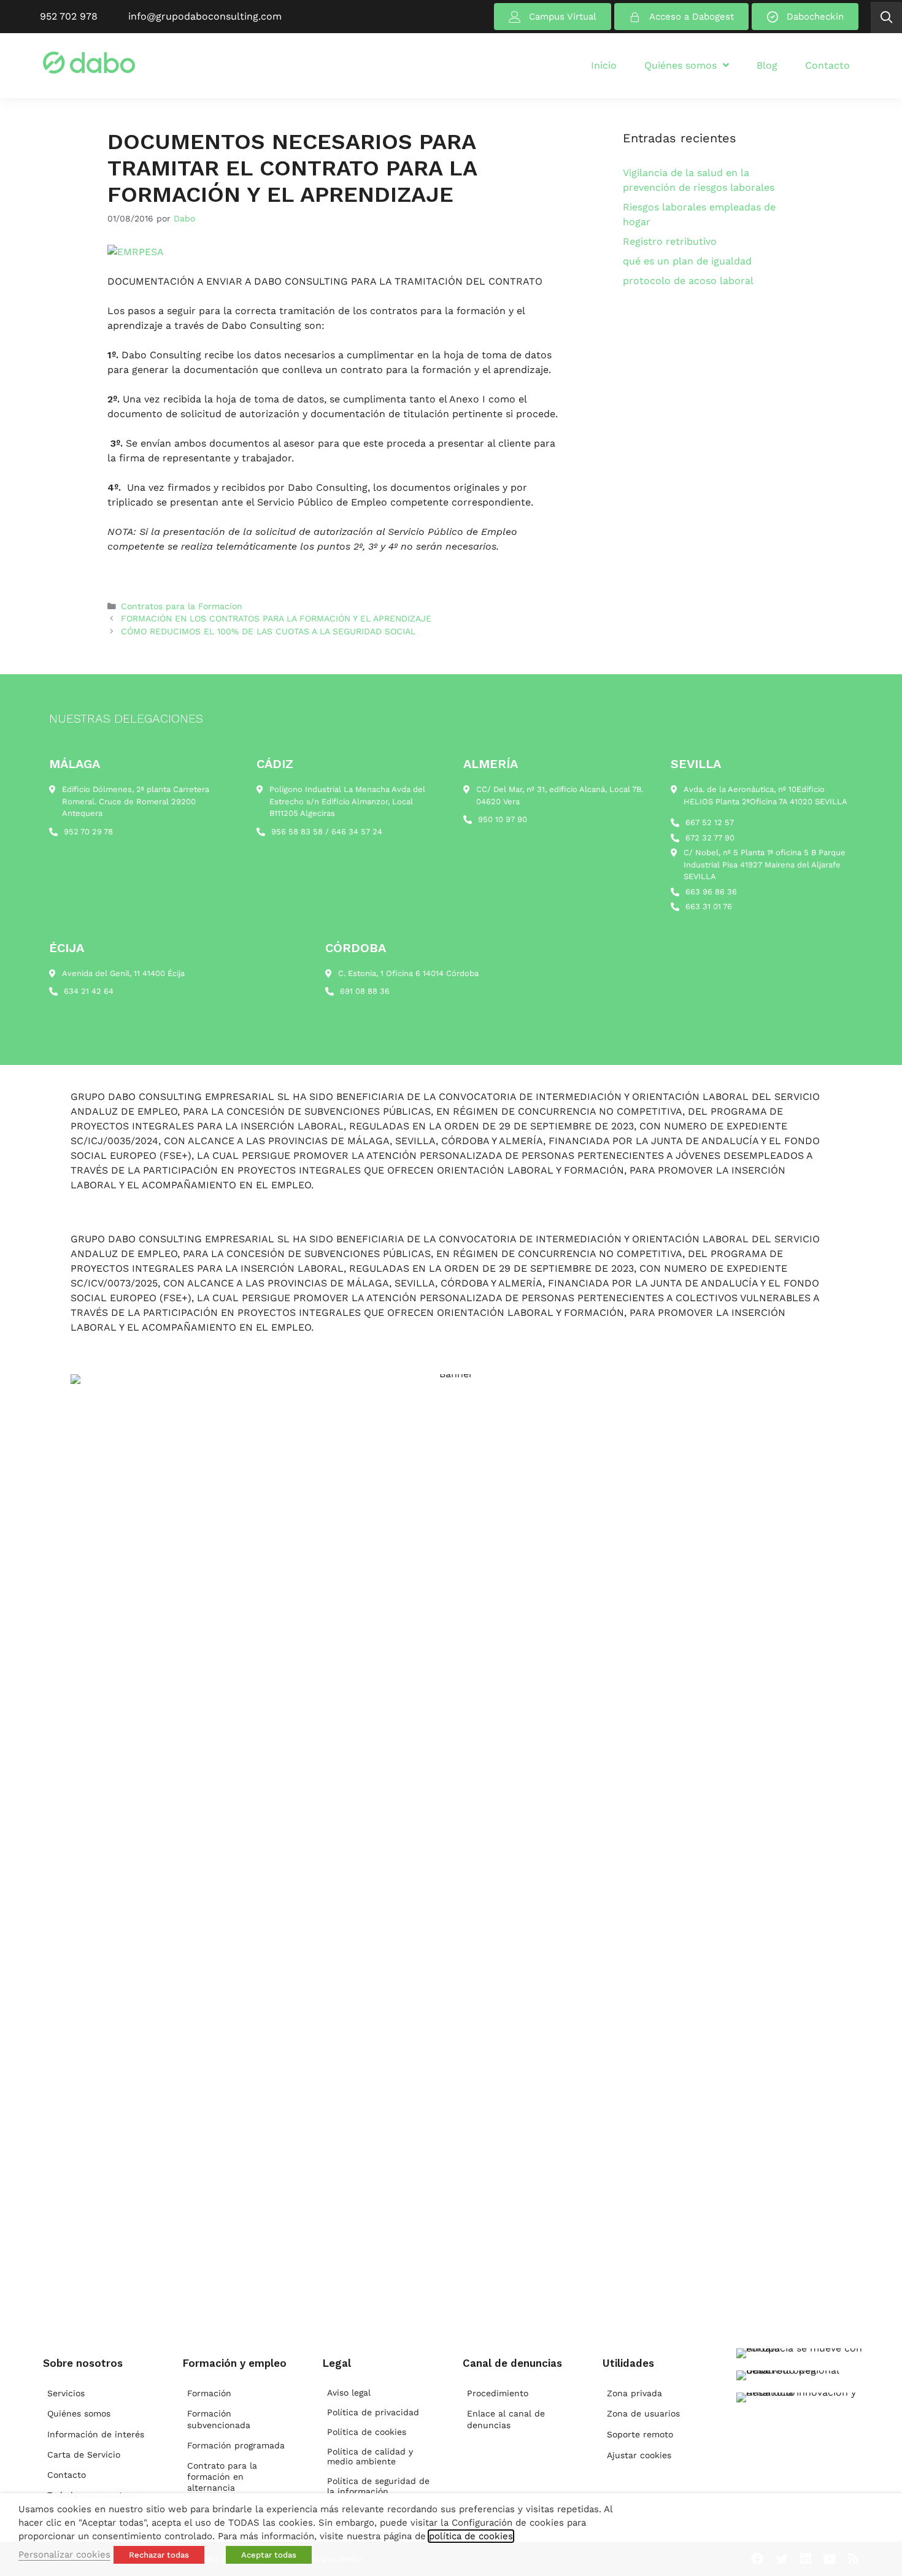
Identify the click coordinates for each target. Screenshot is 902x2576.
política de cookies (471, 2536)
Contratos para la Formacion (182, 606)
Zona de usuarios (643, 2413)
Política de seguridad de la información (378, 2486)
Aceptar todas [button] (269, 2555)
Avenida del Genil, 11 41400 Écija (123, 973)
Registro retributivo (670, 241)
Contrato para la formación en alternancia (222, 2477)
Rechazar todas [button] (159, 2555)
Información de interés (96, 2434)
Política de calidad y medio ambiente (370, 2457)
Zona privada (634, 2393)
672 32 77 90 (710, 838)
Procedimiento (498, 2393)
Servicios (66, 2393)
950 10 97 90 (503, 819)
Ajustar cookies (639, 2455)
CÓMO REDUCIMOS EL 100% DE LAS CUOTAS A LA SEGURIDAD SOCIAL (268, 631)
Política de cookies (367, 2432)
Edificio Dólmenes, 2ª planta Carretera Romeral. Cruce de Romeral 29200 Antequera (136, 801)
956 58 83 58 (297, 832)
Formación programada (236, 2445)
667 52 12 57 (710, 822)
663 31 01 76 (709, 906)
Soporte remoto (640, 2434)
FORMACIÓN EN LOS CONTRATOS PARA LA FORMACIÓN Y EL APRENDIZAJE (276, 618)
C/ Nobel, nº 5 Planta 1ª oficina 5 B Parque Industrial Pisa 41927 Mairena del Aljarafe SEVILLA (765, 864)
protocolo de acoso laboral (688, 281)
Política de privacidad (373, 2412)
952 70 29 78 (88, 832)
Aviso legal (349, 2393)
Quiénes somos (79, 2413)
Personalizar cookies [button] (64, 2555)
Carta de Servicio (84, 2455)
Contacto (67, 2475)
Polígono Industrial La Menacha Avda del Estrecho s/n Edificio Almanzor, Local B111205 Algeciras (347, 801)
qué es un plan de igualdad (687, 261)
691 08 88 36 (365, 991)
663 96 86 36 (711, 892)
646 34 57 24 (357, 832)
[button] (886, 17)
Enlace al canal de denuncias (506, 2419)
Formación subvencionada (219, 2419)
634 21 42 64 (89, 991)
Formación (209, 2393)
